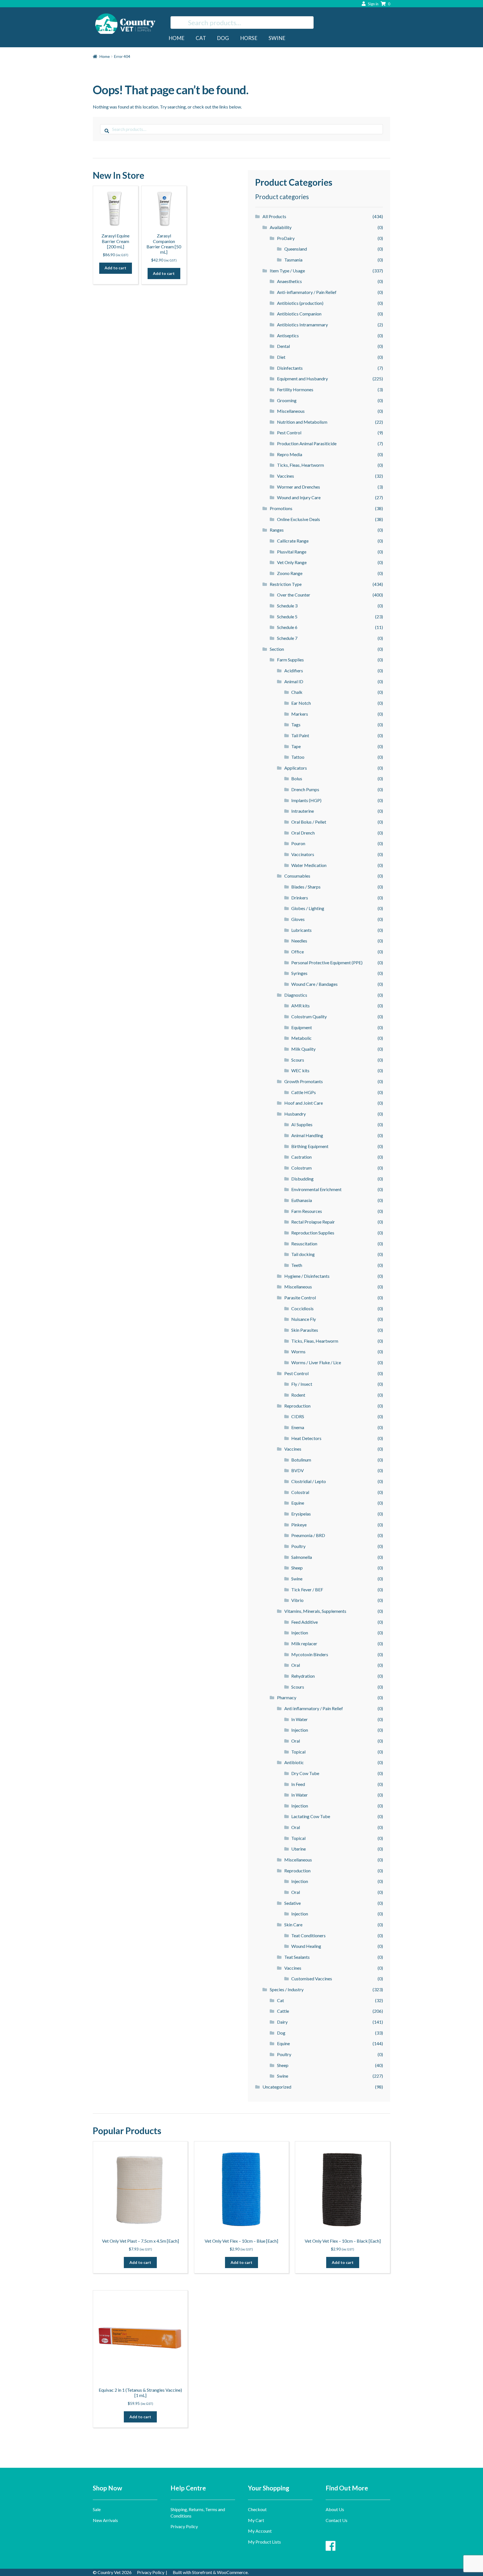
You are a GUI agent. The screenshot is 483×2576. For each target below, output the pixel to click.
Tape (296, 746)
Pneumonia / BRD (308, 1535)
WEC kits (300, 1070)
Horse (249, 38)
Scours (298, 1060)
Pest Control (289, 433)
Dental (283, 346)
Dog (223, 38)
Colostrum (301, 1168)
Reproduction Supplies (313, 1233)
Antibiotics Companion (299, 314)
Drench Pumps (305, 789)
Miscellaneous (291, 411)
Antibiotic (294, 1762)
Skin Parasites (305, 1330)
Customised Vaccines (312, 1978)
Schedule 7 (287, 638)
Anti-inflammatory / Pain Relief (307, 292)
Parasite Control (300, 1298)
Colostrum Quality (309, 1016)
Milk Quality (303, 1049)
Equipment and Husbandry (302, 379)
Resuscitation (304, 1244)
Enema (298, 1427)
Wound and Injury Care (299, 497)
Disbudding (302, 1179)
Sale (97, 2509)
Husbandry (295, 1114)
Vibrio (297, 1600)
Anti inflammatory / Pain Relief (314, 1708)
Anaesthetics (289, 281)
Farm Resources (307, 1211)
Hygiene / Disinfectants (307, 1276)
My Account (260, 2531)
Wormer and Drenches (299, 487)
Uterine (299, 1849)
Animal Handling (307, 1135)
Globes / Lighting (308, 908)
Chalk (297, 692)
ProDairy (286, 238)
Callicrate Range (293, 541)
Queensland (296, 249)
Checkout (257, 2509)
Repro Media (290, 454)
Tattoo (298, 757)
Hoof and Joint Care (304, 1103)
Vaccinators (303, 854)
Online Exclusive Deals (299, 519)
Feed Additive (305, 1622)
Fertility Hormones (295, 389)
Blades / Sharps (306, 887)
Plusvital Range (292, 552)
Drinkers (300, 898)
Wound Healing (306, 1946)
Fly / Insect (302, 1384)
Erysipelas (301, 1514)
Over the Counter (294, 595)
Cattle (283, 2011)
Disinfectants (290, 368)
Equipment (302, 1027)
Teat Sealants (297, 1957)
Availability (281, 227)
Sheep (297, 1568)
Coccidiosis (302, 1308)
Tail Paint (300, 735)
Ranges (277, 530)
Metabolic (301, 1038)
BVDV (298, 1470)
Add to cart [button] (115, 268)
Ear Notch (301, 703)
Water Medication (309, 865)
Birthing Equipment (310, 1146)
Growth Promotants (304, 1081)
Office (298, 952)
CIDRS (298, 1416)
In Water (299, 1719)
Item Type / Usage (287, 271)
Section (277, 649)
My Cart (256, 2520)
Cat (201, 38)
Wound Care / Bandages (314, 984)
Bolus (297, 778)
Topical (298, 1752)
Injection (300, 1633)
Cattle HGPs (304, 1092)
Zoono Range (290, 573)
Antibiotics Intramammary (302, 325)
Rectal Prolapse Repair (313, 1222)
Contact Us (337, 2520)
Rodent (298, 1395)
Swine (277, 38)
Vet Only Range (292, 562)
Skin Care (293, 1925)
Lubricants (301, 930)
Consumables (297, 876)
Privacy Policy (184, 2526)
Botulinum (301, 1460)
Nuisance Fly (304, 1319)
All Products (274, 216)
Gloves (298, 919)
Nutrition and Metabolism (302, 422)
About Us (335, 2509)
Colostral (300, 1492)
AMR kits (300, 1006)
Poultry (298, 1546)
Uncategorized (277, 2087)
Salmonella (302, 1557)
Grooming (287, 400)
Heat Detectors (306, 1438)
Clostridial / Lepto (309, 1481)
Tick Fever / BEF (307, 1589)
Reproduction (297, 1406)
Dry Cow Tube (305, 1773)
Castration (301, 1157)
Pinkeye (299, 1525)
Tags (296, 724)
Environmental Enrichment (316, 1189)
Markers (300, 714)
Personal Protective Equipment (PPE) (327, 962)
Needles (299, 941)
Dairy (282, 2022)
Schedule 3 (287, 606)
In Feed (298, 1784)
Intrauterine (303, 811)
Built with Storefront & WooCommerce (210, 2572)
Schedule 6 (287, 627)
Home (177, 38)
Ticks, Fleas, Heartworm (300, 465)
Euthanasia (302, 1200)
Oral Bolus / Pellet (309, 822)
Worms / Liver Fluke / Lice (316, 1362)
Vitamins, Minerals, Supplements (315, 1611)
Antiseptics (288, 335)
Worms (298, 1351)
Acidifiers (294, 670)
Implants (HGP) (306, 800)
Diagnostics (296, 995)
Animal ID (294, 681)
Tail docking (303, 1254)
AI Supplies (302, 1124)
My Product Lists (264, 2542)
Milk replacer (304, 1643)
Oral (296, 1665)
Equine (298, 1503)
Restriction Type (286, 584)
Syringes (299, 973)
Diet (281, 357)
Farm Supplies (290, 660)
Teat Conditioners (308, 1935)
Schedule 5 (287, 617)
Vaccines (286, 476)
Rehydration (303, 1676)
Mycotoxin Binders (310, 1654)
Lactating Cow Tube (311, 1816)
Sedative (293, 1903)
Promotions (281, 508)
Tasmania (293, 260)
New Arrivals (105, 2520)
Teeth (297, 1265)
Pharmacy (287, 1697)
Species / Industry (287, 1989)
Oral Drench (303, 833)
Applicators (296, 768)
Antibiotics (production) (300, 303)
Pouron (298, 843)
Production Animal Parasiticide (307, 443)
